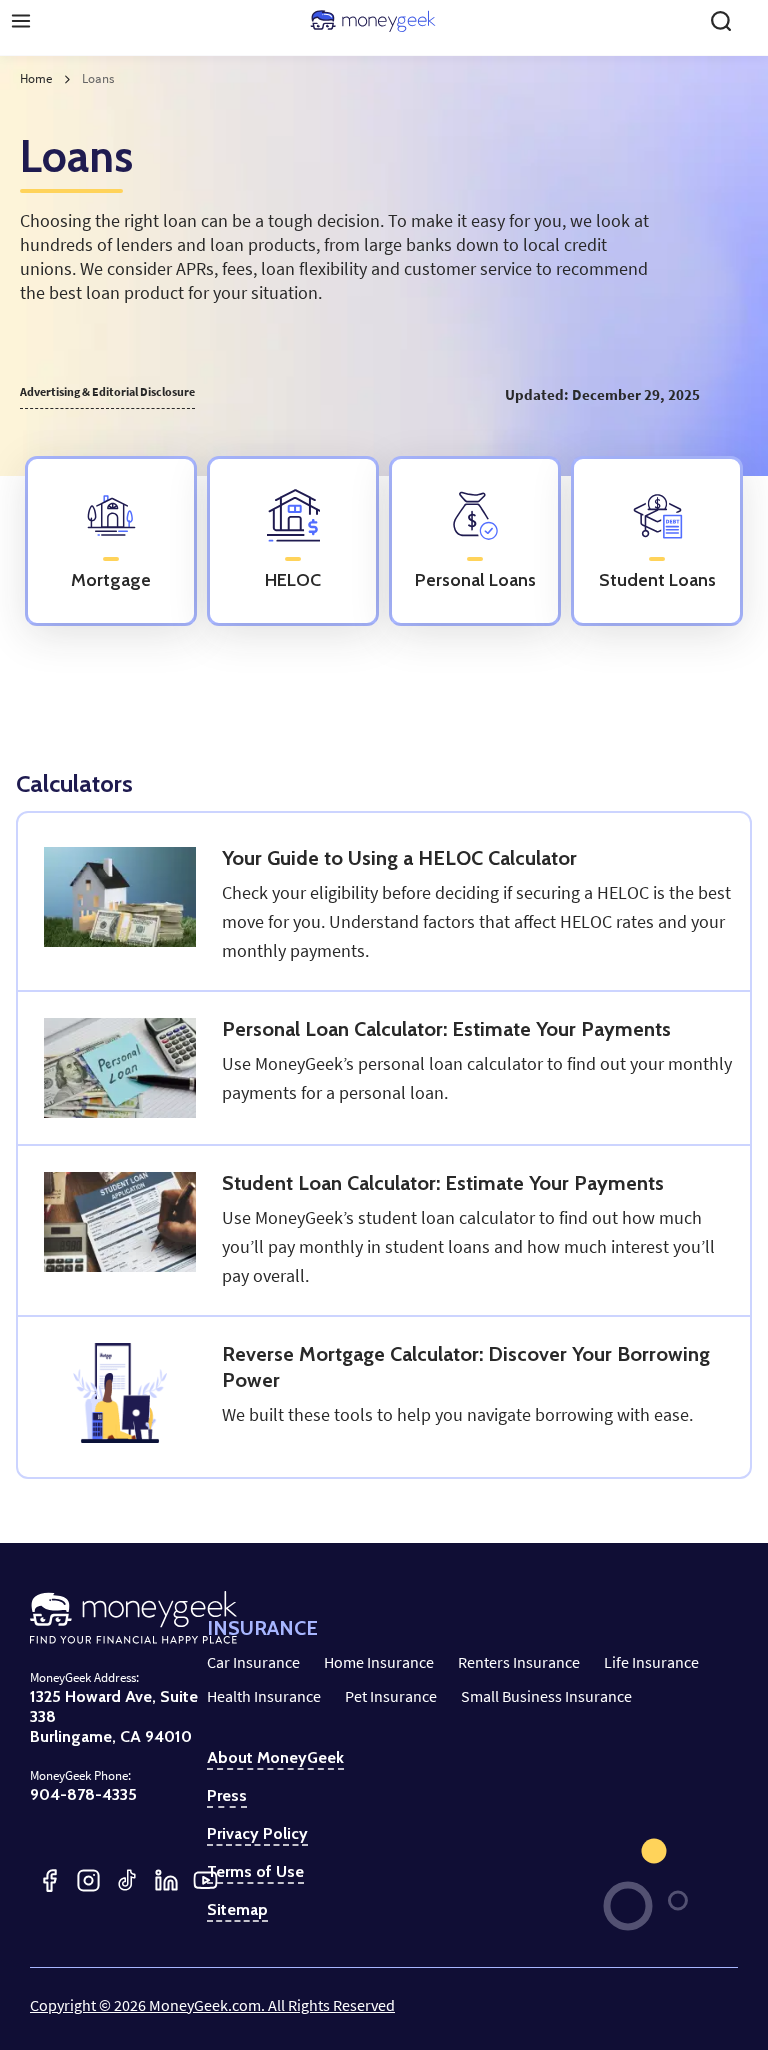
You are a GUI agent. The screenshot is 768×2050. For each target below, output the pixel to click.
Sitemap (237, 1910)
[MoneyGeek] (373, 21)
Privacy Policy (257, 1834)
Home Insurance (379, 1662)
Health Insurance (264, 1696)
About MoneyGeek (275, 1758)
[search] (721, 21)
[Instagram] (88, 1880)
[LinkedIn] (166, 1880)
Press (227, 1796)
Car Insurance (253, 1662)
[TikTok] (127, 1880)
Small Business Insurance (546, 1696)
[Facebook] (49, 1880)
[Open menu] (21, 21)
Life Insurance (651, 1662)
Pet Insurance (391, 1696)
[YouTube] (205, 1880)
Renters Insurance (519, 1662)
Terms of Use (255, 1872)
